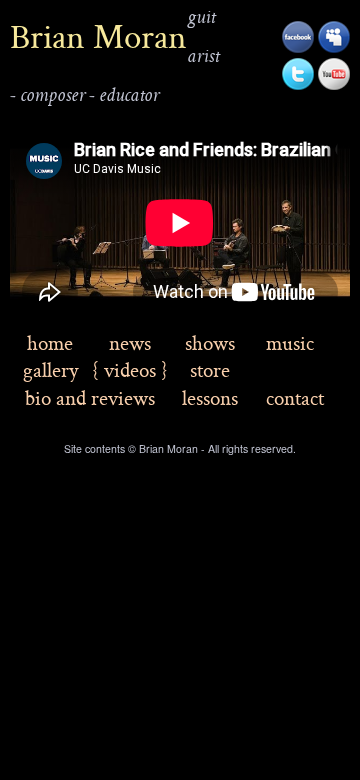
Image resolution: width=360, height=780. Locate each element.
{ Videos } (130, 369)
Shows (210, 342)
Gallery (50, 369)
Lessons (210, 397)
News (130, 342)
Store (210, 369)
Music (290, 342)
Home (50, 342)
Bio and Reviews (90, 397)
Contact (295, 397)
